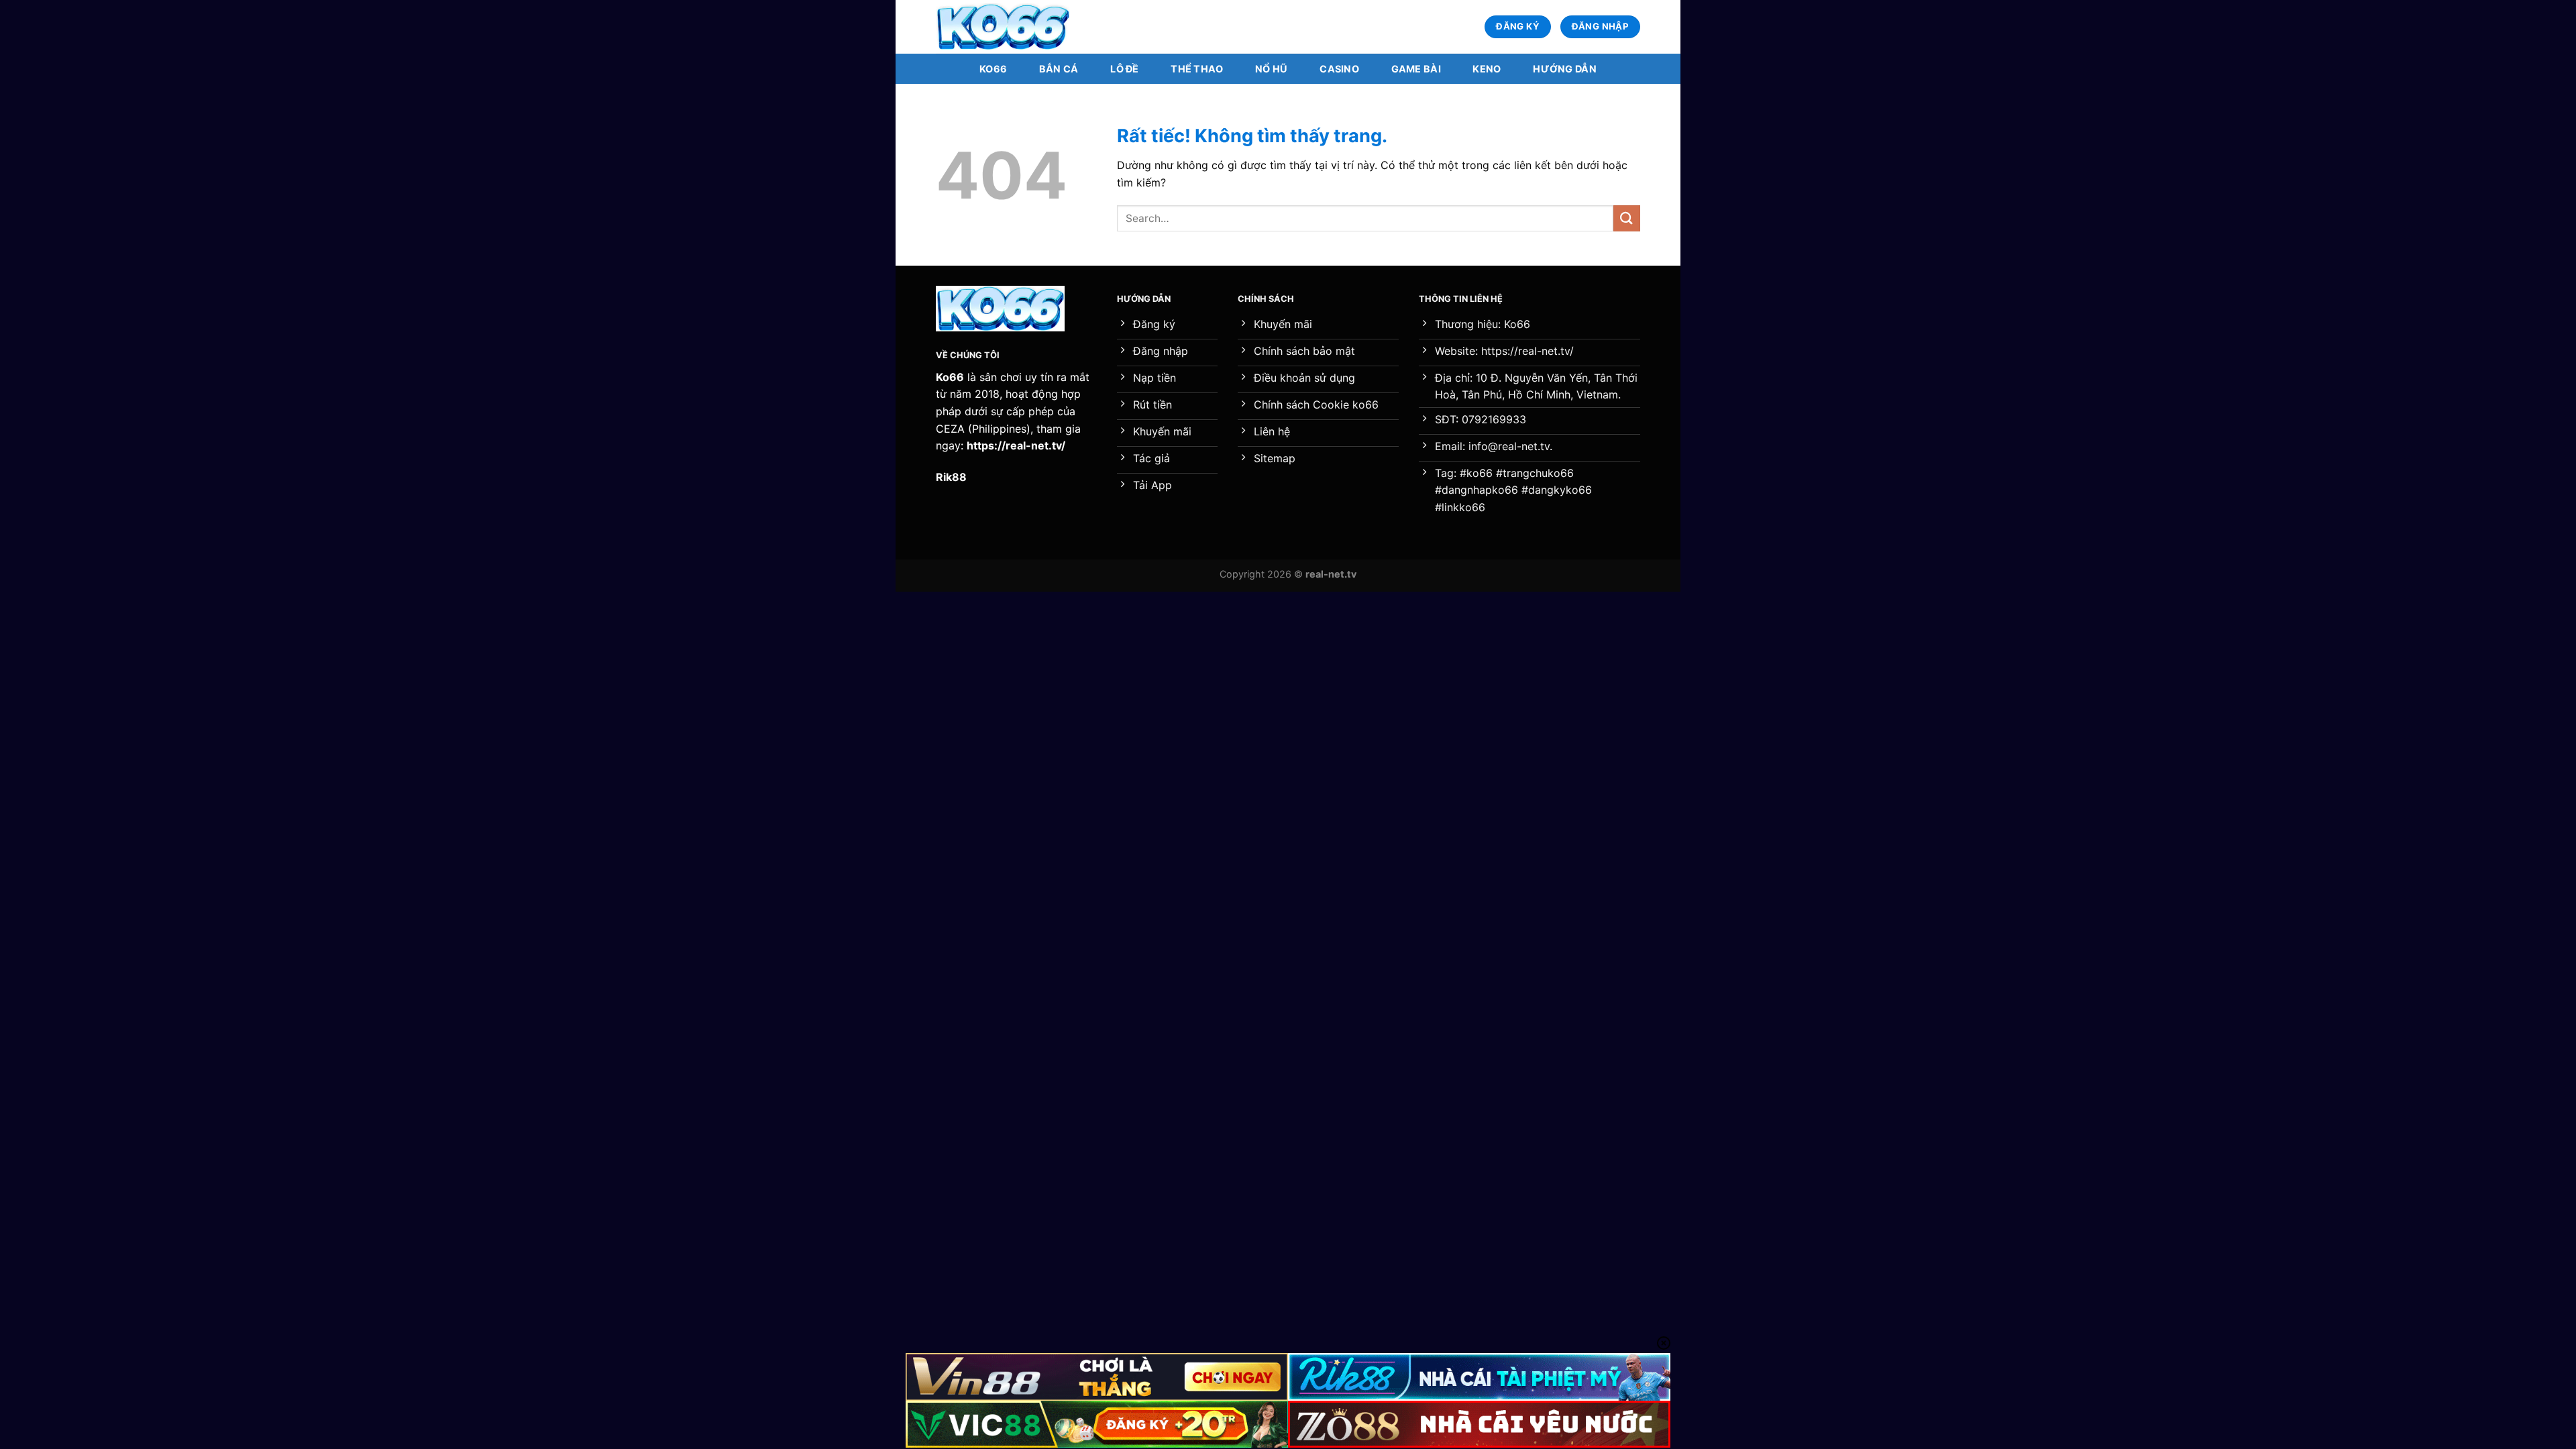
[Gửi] (1627, 218)
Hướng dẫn (1565, 69)
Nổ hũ (1271, 69)
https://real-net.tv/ (1016, 445)
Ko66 (993, 69)
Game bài (1416, 69)
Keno (1487, 69)
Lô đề (1124, 69)
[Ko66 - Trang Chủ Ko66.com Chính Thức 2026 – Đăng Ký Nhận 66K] (1003, 27)
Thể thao (1197, 69)
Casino (1339, 69)
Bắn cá (1059, 69)
